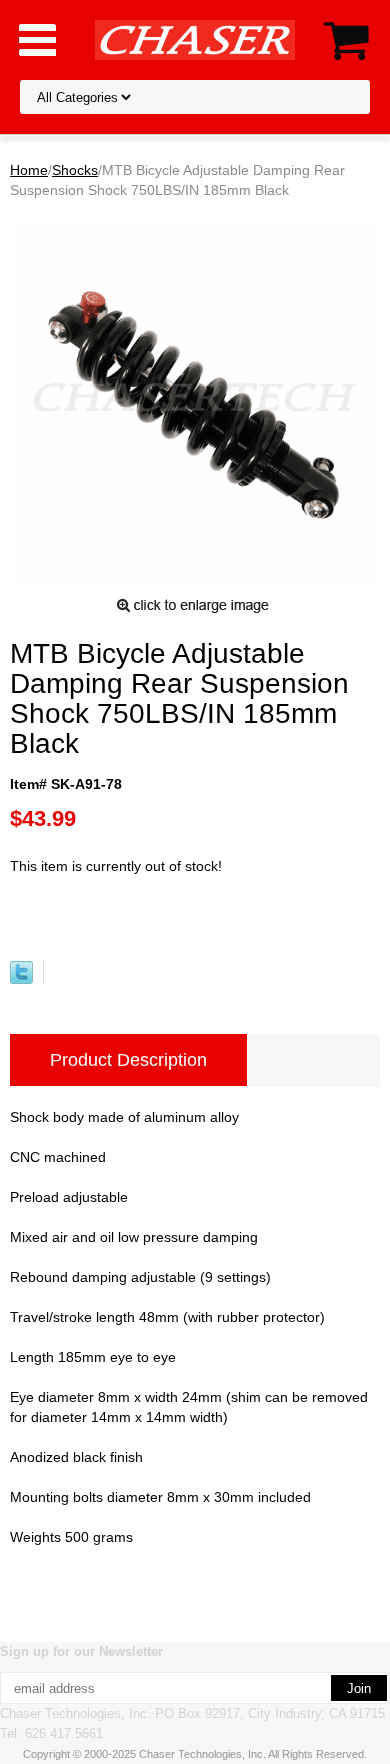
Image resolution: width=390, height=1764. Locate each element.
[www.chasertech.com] (195, 39)
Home (29, 170)
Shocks (75, 170)
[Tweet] (21, 979)
